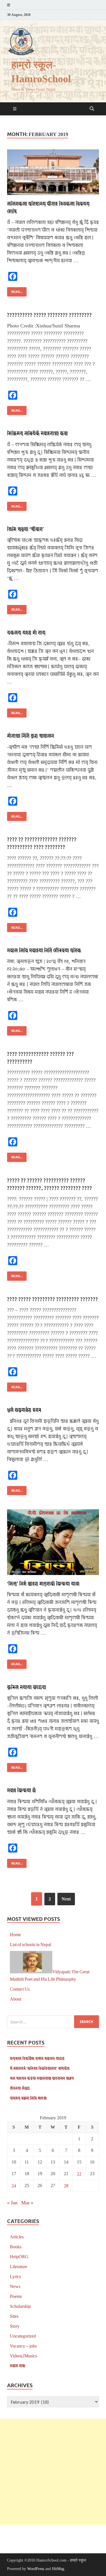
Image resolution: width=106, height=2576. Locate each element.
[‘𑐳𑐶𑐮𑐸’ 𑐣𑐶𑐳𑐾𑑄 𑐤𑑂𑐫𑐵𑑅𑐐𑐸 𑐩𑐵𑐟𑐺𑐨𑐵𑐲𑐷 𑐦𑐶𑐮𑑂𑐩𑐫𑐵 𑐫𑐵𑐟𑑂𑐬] (53, 1542)
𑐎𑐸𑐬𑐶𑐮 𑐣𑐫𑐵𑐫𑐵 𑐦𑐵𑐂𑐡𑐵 (27, 1687)
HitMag (58, 2569)
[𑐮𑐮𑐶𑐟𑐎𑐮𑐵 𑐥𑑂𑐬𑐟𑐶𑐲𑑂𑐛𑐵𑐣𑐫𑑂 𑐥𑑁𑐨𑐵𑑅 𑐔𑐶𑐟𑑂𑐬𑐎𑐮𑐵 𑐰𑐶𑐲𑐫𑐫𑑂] (53, 172)
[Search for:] (53, 2022)
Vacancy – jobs (23, 2346)
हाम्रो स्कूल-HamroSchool (41, 72)
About (16, 1999)
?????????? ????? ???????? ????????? (49, 315)
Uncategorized (23, 2336)
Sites (14, 2316)
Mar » (27, 2202)
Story (15, 2326)
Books (16, 2246)
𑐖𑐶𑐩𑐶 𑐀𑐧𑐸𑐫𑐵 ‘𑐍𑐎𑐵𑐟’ (25, 529)
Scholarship (20, 2306)
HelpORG (19, 2256)
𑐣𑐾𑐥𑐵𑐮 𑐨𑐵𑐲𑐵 (18, 2366)
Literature (19, 2266)
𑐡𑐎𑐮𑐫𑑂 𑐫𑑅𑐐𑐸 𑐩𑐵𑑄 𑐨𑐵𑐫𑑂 (26, 632)
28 (66, 2186)
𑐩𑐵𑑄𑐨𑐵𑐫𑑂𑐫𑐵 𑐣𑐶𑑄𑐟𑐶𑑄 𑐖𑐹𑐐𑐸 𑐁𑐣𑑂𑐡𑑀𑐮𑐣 (31, 735)
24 (14, 2186)
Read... (15, 290)
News (15, 2286)
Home (15, 1934)
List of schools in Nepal (31, 1944)
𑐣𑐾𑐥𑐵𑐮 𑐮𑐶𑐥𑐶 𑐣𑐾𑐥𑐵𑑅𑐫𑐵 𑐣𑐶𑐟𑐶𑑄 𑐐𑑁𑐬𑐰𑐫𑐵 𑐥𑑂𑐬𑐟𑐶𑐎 (44, 950)
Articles (17, 2237)
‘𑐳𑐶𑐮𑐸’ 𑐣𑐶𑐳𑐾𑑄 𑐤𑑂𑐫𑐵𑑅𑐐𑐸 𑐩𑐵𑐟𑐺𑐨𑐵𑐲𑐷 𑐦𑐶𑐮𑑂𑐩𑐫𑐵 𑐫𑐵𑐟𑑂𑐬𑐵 (43, 1583)
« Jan (12, 2202)
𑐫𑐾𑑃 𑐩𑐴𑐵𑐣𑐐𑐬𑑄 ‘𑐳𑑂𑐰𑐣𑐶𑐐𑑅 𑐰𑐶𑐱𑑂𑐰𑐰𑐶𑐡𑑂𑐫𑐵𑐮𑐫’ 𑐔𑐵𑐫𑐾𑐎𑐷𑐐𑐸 (40, 2068)
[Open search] (92, 109)
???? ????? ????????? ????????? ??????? (53, 1299)
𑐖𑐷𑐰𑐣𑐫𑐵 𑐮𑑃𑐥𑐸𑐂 (20, 2088)
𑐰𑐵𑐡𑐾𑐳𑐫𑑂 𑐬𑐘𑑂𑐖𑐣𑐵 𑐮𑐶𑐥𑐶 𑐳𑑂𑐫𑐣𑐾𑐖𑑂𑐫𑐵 (28, 2098)
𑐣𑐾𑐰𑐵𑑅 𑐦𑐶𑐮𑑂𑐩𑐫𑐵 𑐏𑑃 (21, 1790)
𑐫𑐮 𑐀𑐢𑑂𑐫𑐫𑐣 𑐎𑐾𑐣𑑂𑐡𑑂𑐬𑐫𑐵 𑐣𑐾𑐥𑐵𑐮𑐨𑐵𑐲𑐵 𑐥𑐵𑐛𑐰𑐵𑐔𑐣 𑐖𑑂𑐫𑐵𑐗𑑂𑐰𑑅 (42, 2078)
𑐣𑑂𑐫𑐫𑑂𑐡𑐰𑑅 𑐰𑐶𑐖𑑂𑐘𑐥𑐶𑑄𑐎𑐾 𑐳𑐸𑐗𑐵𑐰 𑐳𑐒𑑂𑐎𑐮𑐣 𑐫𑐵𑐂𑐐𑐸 (37, 2058)
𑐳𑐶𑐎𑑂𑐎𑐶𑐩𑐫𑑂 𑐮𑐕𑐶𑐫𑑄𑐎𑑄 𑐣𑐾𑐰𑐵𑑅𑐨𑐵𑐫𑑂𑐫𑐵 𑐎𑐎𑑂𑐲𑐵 (37, 433)
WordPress (36, 2569)
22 (79, 2174)
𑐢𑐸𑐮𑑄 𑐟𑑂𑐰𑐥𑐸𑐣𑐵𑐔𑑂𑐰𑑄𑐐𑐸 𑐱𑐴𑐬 (24, 1410)
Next (66, 1899)
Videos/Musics (23, 2356)
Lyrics (15, 2276)
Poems (16, 2296)
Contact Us (20, 1989)
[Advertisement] (53, 2472)
